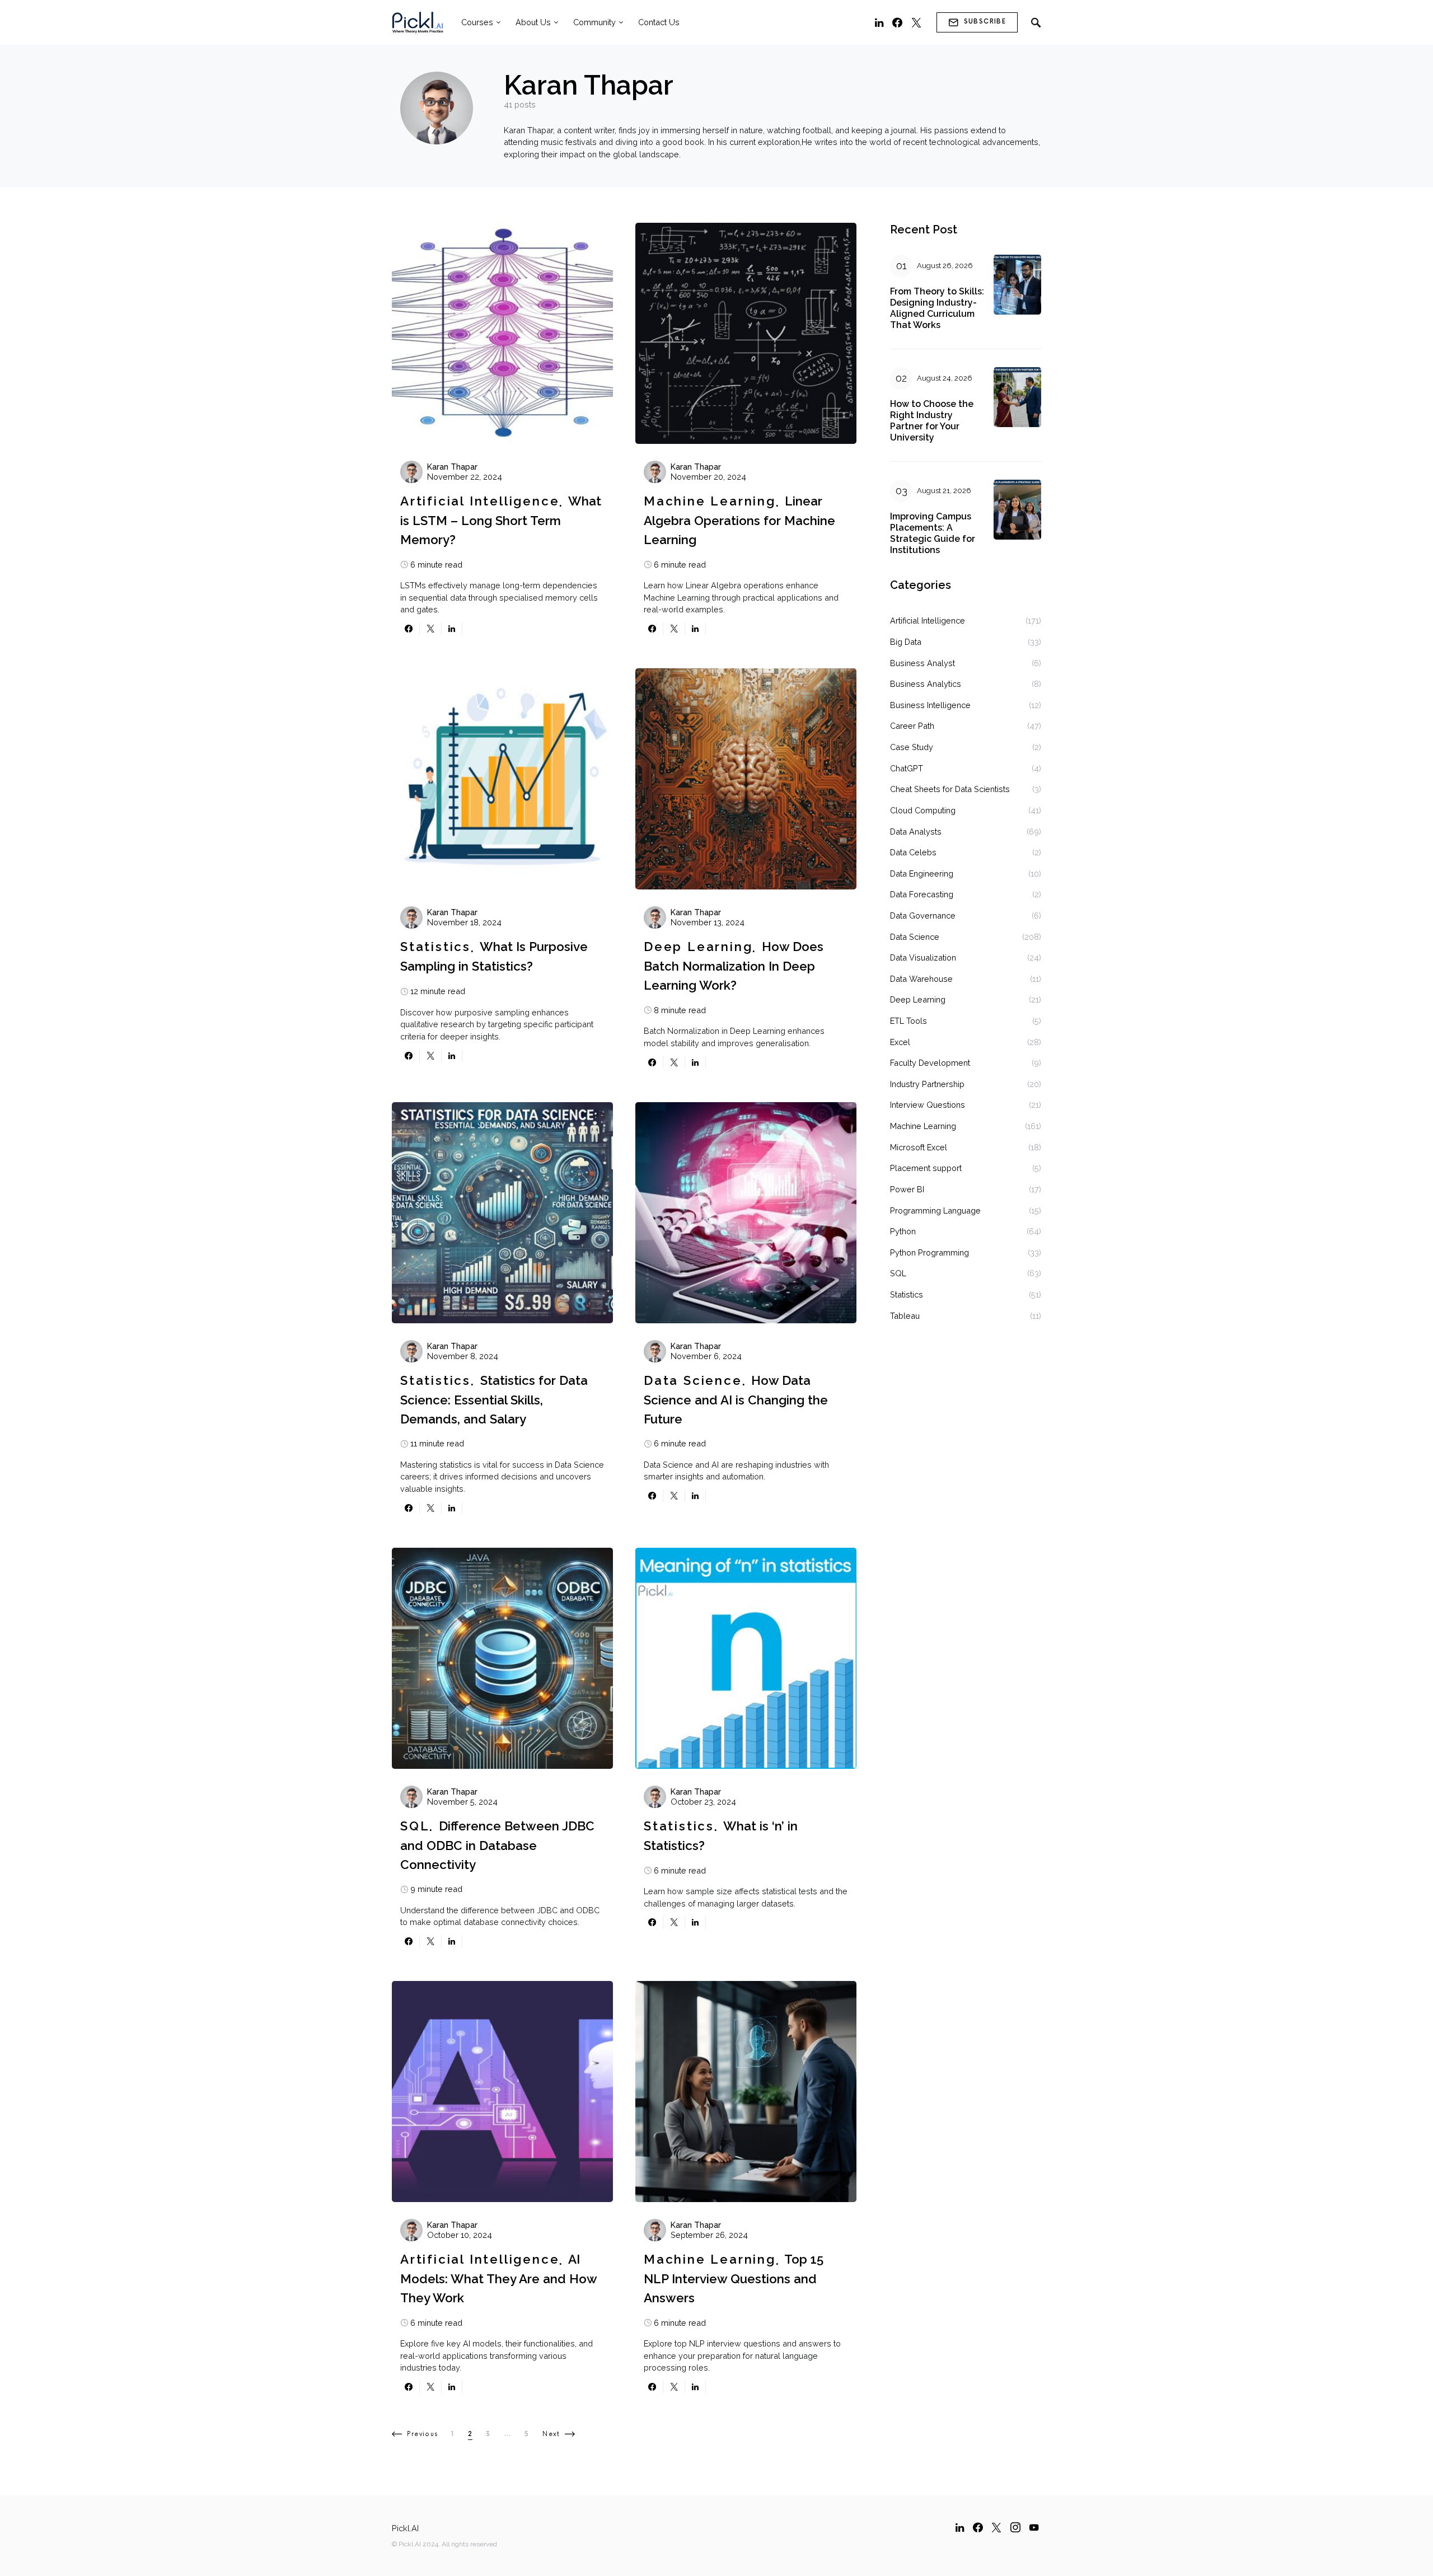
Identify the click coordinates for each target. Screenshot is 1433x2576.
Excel (900, 1042)
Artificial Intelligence (480, 501)
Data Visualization (923, 957)
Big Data (906, 642)
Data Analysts (916, 832)
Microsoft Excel (919, 1147)
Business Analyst (922, 663)
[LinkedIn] (879, 22)
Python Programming (929, 1252)
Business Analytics (926, 684)
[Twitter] (916, 22)
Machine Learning (710, 501)
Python (903, 1231)
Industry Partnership (927, 1084)
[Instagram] (1015, 2527)
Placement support (926, 1168)
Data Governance (923, 915)
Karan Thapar (452, 467)
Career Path (912, 726)
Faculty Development (930, 1063)
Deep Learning (698, 947)
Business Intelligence (930, 705)
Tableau (905, 1316)
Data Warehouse (921, 979)
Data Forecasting (922, 894)
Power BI (907, 1189)
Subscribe (985, 22)
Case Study (912, 747)
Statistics (435, 947)
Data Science (693, 1380)
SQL (415, 1826)
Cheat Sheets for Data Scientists (950, 789)
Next (551, 2434)
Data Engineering (922, 874)
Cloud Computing (923, 810)
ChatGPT (907, 768)
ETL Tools (908, 1021)
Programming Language (935, 1210)
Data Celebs (913, 852)
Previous (422, 2434)
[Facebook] (897, 22)
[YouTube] (1034, 2527)
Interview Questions (928, 1105)
